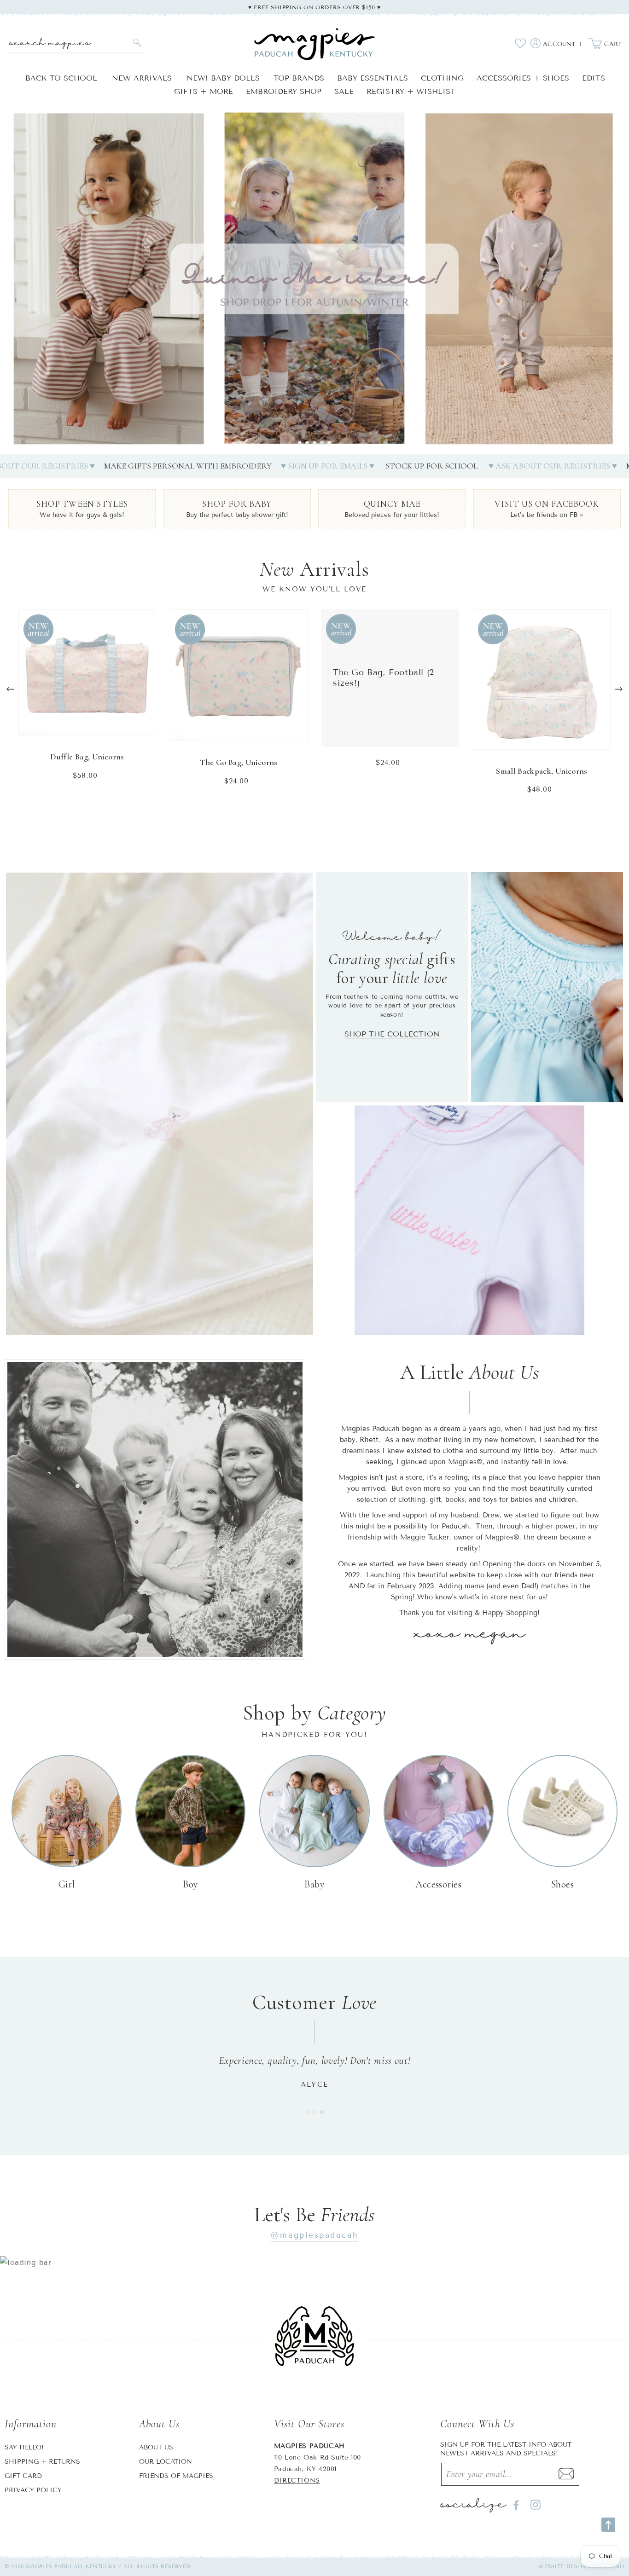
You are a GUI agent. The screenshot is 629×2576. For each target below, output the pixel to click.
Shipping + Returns (42, 2462)
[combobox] (76, 43)
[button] (300, 443)
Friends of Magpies (176, 2476)
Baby (315, 1884)
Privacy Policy (33, 2490)
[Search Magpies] (137, 43)
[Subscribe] (566, 2474)
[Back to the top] (608, 2525)
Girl (67, 1884)
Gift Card (23, 2476)
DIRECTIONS (297, 2480)
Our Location (166, 2462)
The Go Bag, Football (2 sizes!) (384, 678)
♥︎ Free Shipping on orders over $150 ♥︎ (314, 7)
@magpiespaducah (314, 2235)
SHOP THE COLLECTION (392, 1034)
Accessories (438, 1884)
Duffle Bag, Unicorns (87, 757)
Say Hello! (24, 2447)
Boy (190, 1884)
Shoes (562, 1884)
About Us (156, 2447)
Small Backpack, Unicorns (542, 771)
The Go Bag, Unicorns (239, 762)
